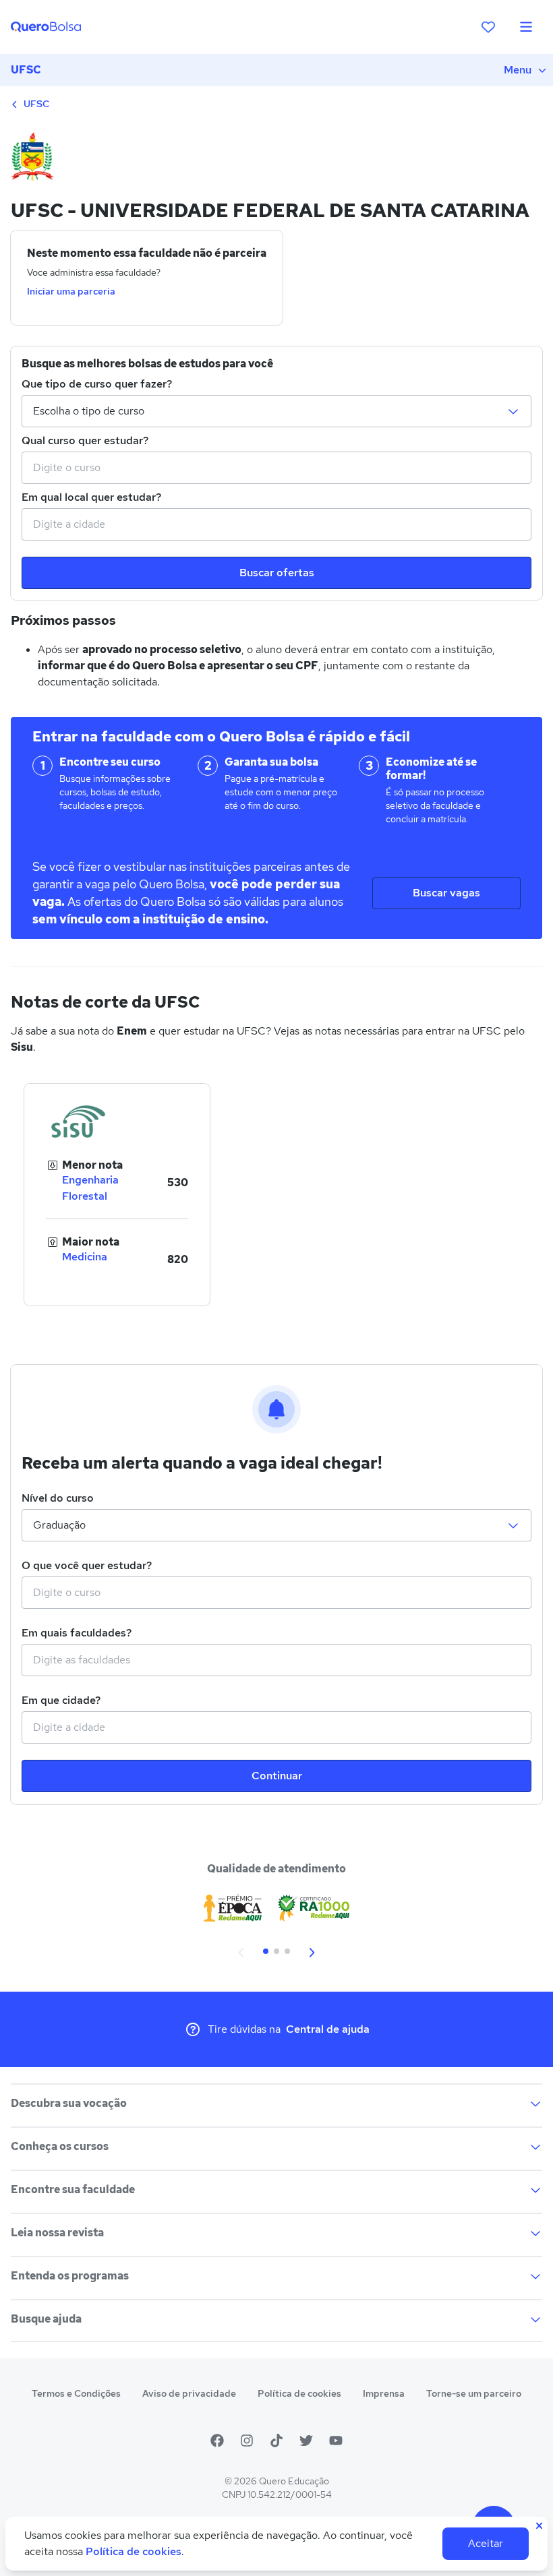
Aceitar (486, 2543)
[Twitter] (306, 2441)
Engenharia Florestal (90, 1188)
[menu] (526, 27)
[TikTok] (276, 2441)
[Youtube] (336, 2441)
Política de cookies (299, 2393)
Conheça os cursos (60, 2146)
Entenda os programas (70, 2276)
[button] (241, 1951)
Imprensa (384, 2393)
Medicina (85, 1257)
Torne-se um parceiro (474, 2393)
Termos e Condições (76, 2393)
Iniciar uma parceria (71, 291)
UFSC (26, 70)
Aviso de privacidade (189, 2393)
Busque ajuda (46, 2319)
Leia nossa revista (57, 2233)
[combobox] (276, 468)
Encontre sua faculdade (73, 2189)
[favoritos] (488, 27)
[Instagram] (247, 2441)
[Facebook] (217, 2441)
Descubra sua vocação (69, 2103)
